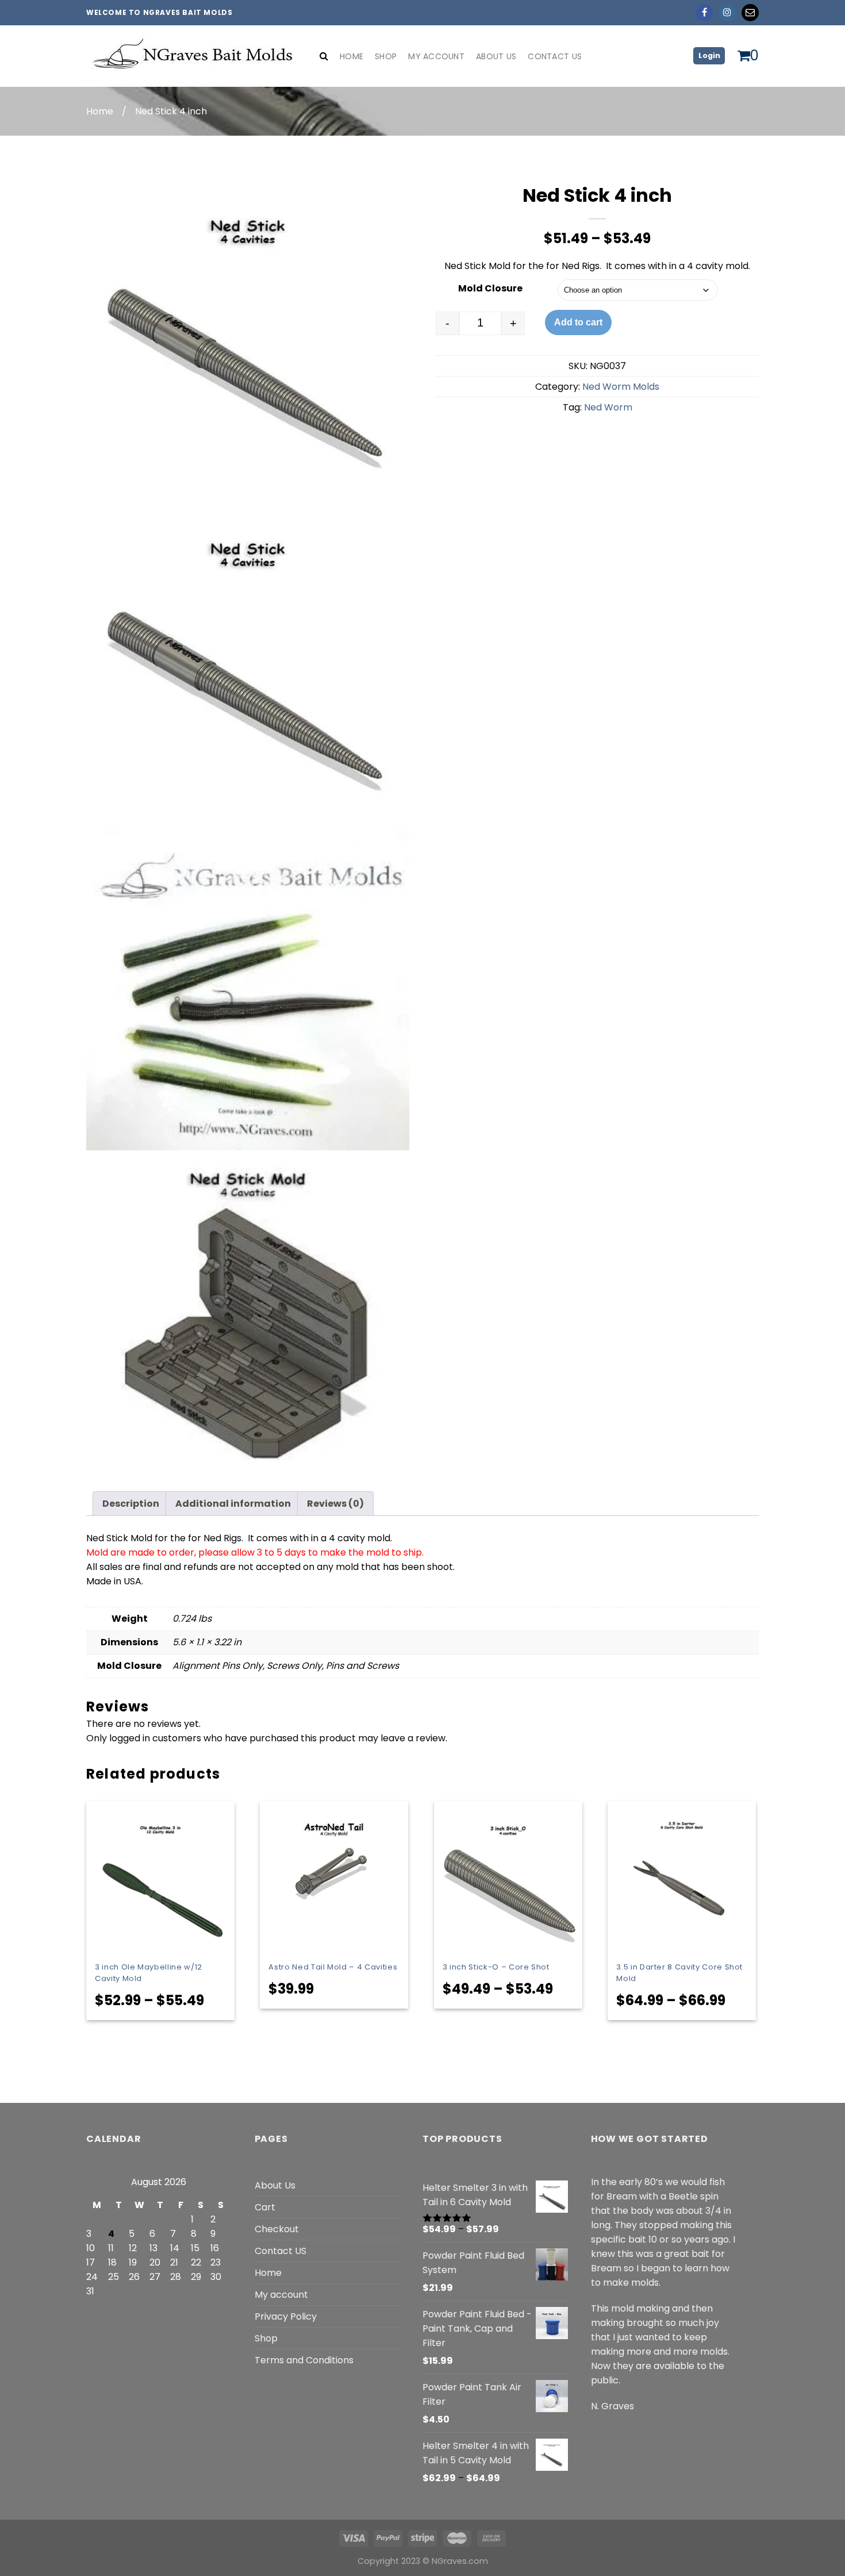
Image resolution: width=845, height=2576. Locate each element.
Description (131, 1504)
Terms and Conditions (304, 2360)
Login (709, 55)
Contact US (281, 2251)
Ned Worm (608, 407)
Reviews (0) (335, 1504)
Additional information (233, 1504)
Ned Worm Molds (621, 387)
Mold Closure (490, 288)
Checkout (277, 2229)
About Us (496, 56)
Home (352, 56)
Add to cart (578, 322)
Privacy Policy (286, 2316)
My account (436, 56)
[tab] (131, 1504)
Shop (386, 56)
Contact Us (555, 56)
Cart (265, 2207)
